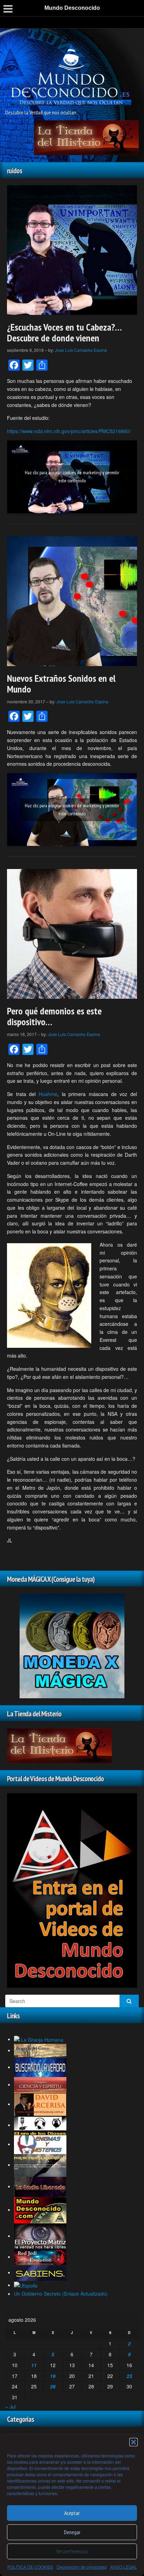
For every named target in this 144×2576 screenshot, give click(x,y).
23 (129, 2376)
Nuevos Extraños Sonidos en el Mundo (61, 683)
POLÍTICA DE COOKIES (30, 2567)
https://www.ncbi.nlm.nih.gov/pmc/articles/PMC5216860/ (69, 431)
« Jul (10, 2407)
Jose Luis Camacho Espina (81, 350)
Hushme (48, 1094)
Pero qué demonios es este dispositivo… (54, 1016)
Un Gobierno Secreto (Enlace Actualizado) (61, 2294)
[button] (134, 2442)
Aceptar (72, 2513)
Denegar (72, 2532)
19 (53, 2376)
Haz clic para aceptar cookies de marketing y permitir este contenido (72, 477)
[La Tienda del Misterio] (86, 137)
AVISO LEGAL (124, 2567)
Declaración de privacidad (82, 2567)
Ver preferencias (72, 2551)
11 (34, 2365)
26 (53, 2386)
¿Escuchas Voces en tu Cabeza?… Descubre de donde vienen (64, 332)
